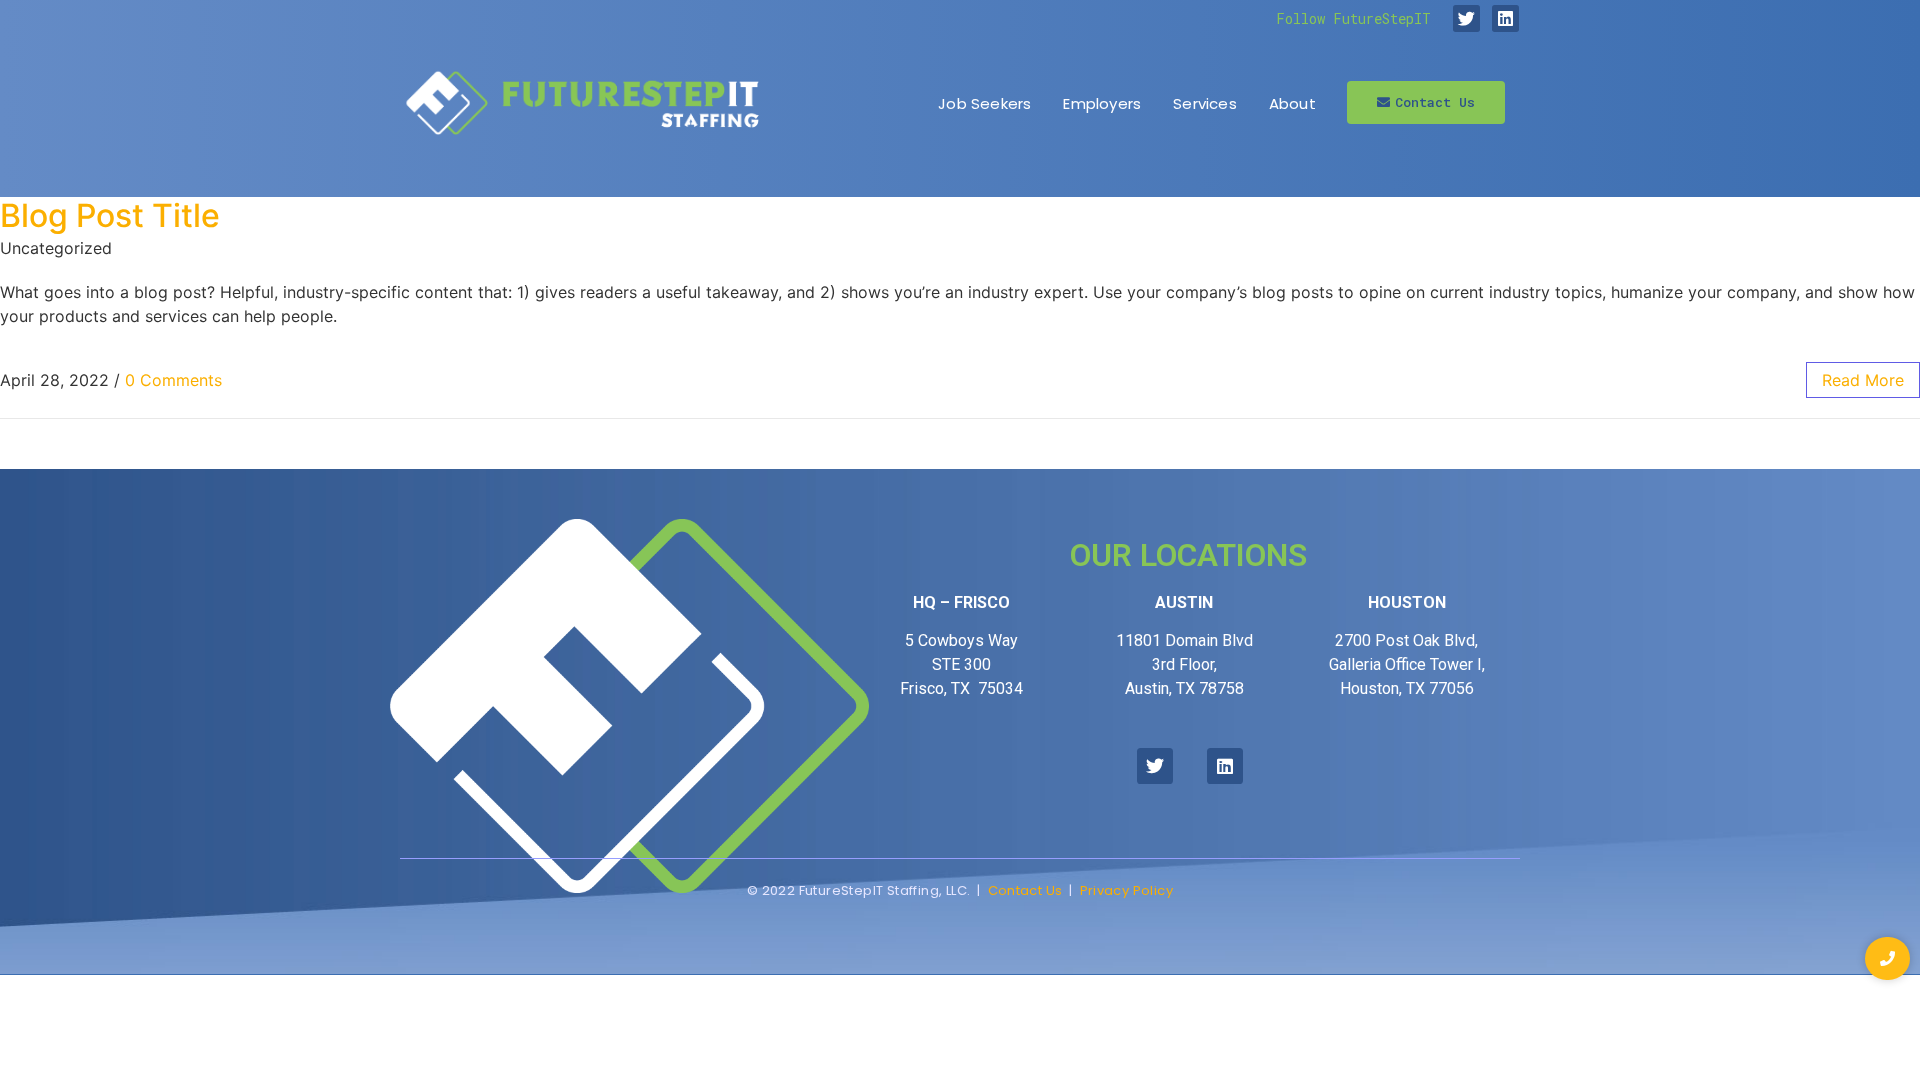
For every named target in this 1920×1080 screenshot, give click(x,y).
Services (1205, 103)
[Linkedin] (1505, 18)
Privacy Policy (1127, 890)
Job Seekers (984, 103)
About (1292, 103)
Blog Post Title (110, 215)
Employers (1102, 103)
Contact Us (1025, 890)
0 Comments (173, 380)
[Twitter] (1466, 18)
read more (1863, 380)
